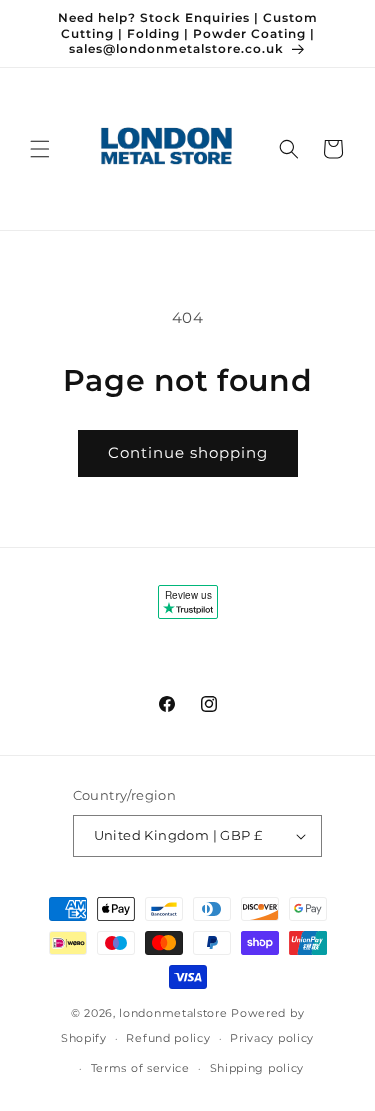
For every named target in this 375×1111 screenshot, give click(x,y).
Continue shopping (188, 452)
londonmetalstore (173, 1013)
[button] (40, 149)
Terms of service (140, 1068)
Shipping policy (257, 1068)
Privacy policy (272, 1038)
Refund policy (168, 1038)
